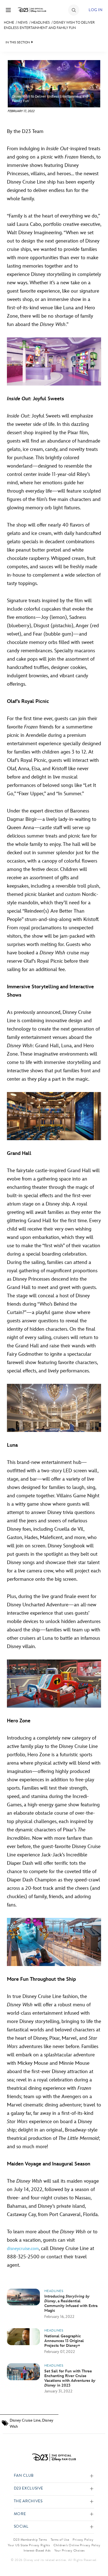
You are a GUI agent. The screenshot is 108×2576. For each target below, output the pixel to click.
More (20, 2514)
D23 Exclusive (29, 2489)
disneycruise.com (23, 2249)
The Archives (28, 2501)
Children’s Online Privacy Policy (77, 2545)
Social (21, 2527)
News (23, 23)
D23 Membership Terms (30, 2540)
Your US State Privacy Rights (29, 2545)
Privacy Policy (83, 2540)
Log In (96, 10)
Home (9, 23)
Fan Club (24, 2476)
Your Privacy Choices (70, 2550)
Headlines (41, 23)
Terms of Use (60, 2540)
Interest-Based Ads (37, 2550)
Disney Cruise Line (25, 2420)
